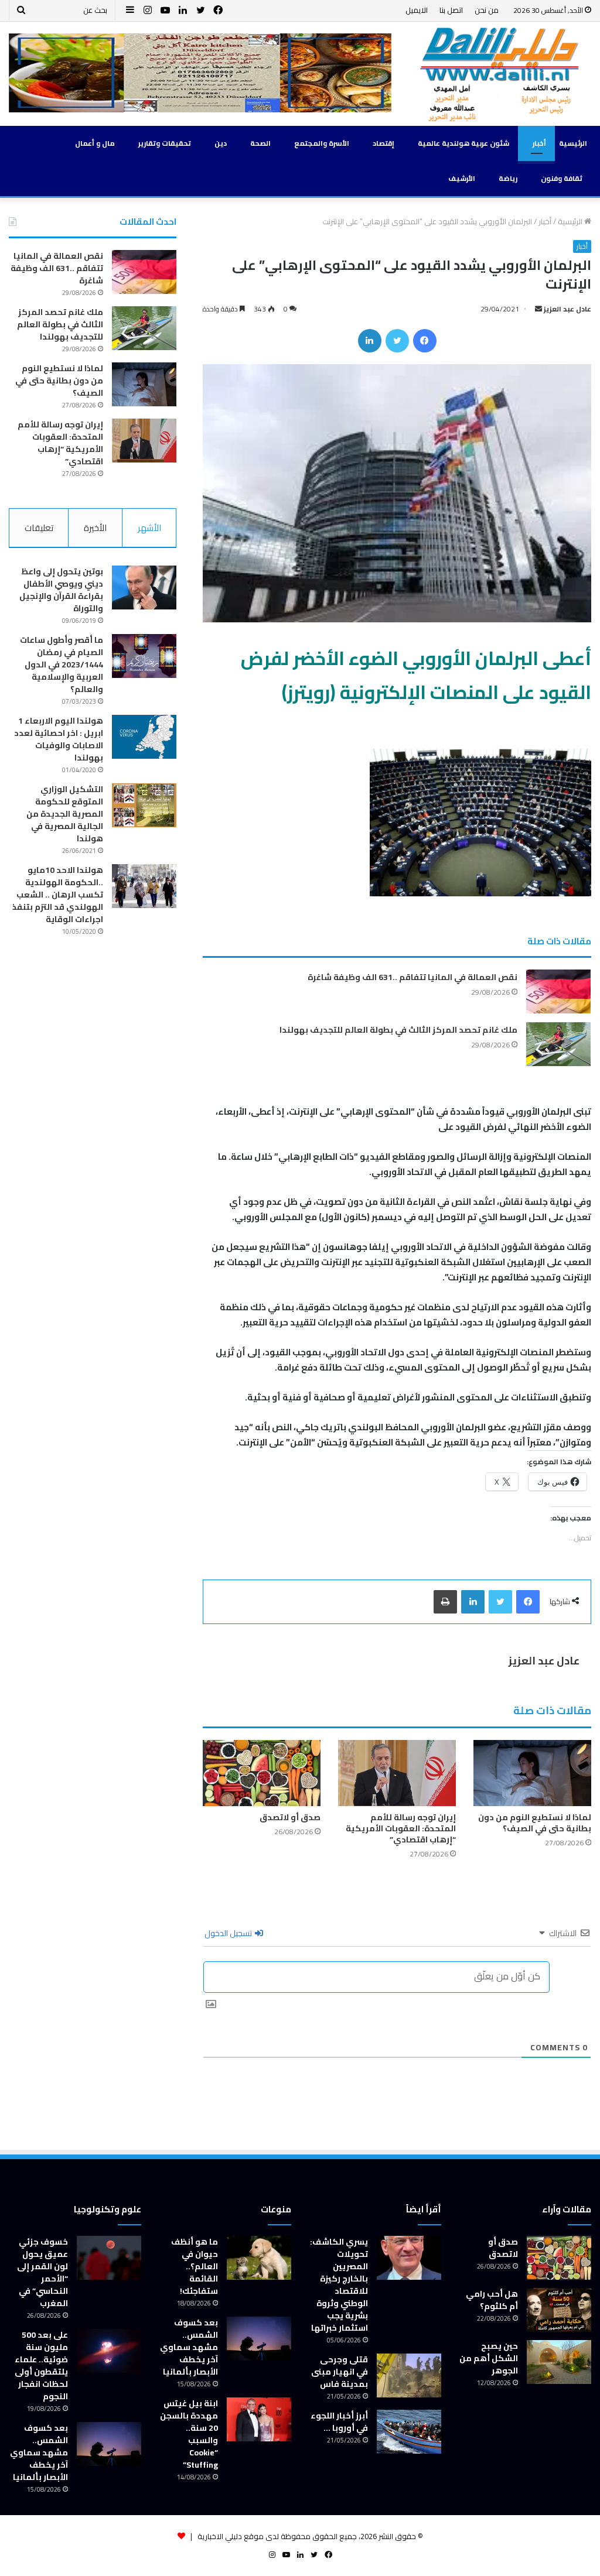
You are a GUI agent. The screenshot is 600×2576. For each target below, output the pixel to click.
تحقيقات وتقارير (165, 143)
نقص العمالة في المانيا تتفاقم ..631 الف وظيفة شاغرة (412, 977)
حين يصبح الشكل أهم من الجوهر (489, 2358)
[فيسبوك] (425, 341)
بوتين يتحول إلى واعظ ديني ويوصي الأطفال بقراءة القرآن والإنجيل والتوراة (61, 590)
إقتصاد (383, 143)
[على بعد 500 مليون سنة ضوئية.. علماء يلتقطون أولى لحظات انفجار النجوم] (109, 2351)
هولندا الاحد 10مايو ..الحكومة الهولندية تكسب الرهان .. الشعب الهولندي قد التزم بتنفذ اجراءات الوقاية (58, 895)
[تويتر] (397, 341)
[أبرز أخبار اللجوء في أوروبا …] (409, 2432)
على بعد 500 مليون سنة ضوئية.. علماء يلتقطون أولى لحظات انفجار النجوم (41, 2366)
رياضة (508, 178)
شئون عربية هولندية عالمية (463, 143)
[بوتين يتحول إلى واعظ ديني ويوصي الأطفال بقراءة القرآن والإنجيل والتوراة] (144, 588)
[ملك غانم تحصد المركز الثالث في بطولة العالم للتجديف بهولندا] (558, 1044)
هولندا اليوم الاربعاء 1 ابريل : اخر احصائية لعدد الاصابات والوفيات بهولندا (59, 739)
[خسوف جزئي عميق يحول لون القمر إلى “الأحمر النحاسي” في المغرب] (109, 2258)
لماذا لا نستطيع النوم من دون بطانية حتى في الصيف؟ (535, 1823)
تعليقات (39, 528)
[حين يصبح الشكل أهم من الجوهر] (559, 2362)
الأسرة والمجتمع (322, 143)
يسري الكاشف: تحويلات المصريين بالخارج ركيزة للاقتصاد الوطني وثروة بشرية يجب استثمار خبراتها (339, 2285)
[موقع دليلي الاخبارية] (500, 74)
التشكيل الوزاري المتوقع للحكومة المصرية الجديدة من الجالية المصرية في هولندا (65, 814)
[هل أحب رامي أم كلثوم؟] (559, 2310)
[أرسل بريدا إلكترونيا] (538, 309)
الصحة (260, 143)
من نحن (487, 10)
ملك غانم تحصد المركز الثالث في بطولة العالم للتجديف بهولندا (398, 1030)
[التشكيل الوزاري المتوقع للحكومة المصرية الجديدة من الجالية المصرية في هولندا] (144, 805)
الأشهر (149, 528)
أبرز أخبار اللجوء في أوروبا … (339, 2422)
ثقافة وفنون (562, 178)
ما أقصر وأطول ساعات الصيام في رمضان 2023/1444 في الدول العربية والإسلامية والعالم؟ (62, 664)
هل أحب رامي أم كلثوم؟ (492, 2300)
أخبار (539, 143)
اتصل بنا (451, 10)
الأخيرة (95, 528)
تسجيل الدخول (229, 1933)
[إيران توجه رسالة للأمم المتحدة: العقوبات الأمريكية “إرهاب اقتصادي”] (397, 1773)
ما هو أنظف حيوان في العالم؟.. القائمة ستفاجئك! (195, 2266)
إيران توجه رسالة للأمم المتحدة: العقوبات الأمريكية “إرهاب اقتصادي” (401, 1828)
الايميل (417, 10)
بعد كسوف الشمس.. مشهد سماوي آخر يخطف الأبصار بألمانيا (189, 2347)
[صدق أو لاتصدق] (262, 1773)
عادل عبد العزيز (567, 309)
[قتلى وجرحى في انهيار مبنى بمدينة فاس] (409, 2375)
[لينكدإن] (370, 341)
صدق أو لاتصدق (290, 1817)
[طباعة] (445, 1602)
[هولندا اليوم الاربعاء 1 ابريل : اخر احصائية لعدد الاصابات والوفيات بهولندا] (144, 737)
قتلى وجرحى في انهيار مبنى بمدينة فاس (340, 2372)
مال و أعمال (95, 143)
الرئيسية (573, 143)
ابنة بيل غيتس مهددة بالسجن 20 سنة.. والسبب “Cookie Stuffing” (189, 2434)
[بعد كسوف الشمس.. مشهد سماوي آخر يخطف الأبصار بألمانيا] (259, 2339)
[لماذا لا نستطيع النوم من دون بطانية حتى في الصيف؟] (532, 1773)
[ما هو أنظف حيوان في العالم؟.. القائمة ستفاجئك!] (259, 2258)
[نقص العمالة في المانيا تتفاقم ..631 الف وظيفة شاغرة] (558, 991)
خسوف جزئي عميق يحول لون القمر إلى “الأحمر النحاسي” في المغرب (42, 2272)
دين (221, 143)
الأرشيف (462, 178)
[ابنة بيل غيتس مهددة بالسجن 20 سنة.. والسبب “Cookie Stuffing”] (259, 2419)
